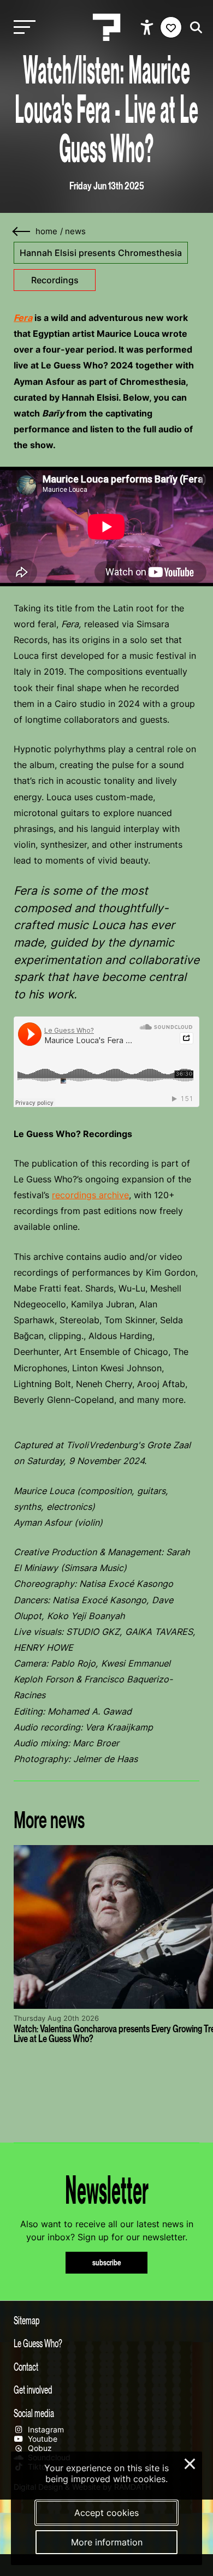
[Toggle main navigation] (22, 28)
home (46, 231)
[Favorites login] (171, 27)
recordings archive (90, 1195)
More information (107, 2542)
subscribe (107, 2262)
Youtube (42, 2439)
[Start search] (193, 28)
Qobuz (39, 2448)
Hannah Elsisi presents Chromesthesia (101, 253)
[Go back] (22, 232)
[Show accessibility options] (148, 27)
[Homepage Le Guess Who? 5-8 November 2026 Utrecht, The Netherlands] (106, 27)
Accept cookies (106, 2513)
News (75, 231)
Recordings (55, 280)
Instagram (45, 2429)
